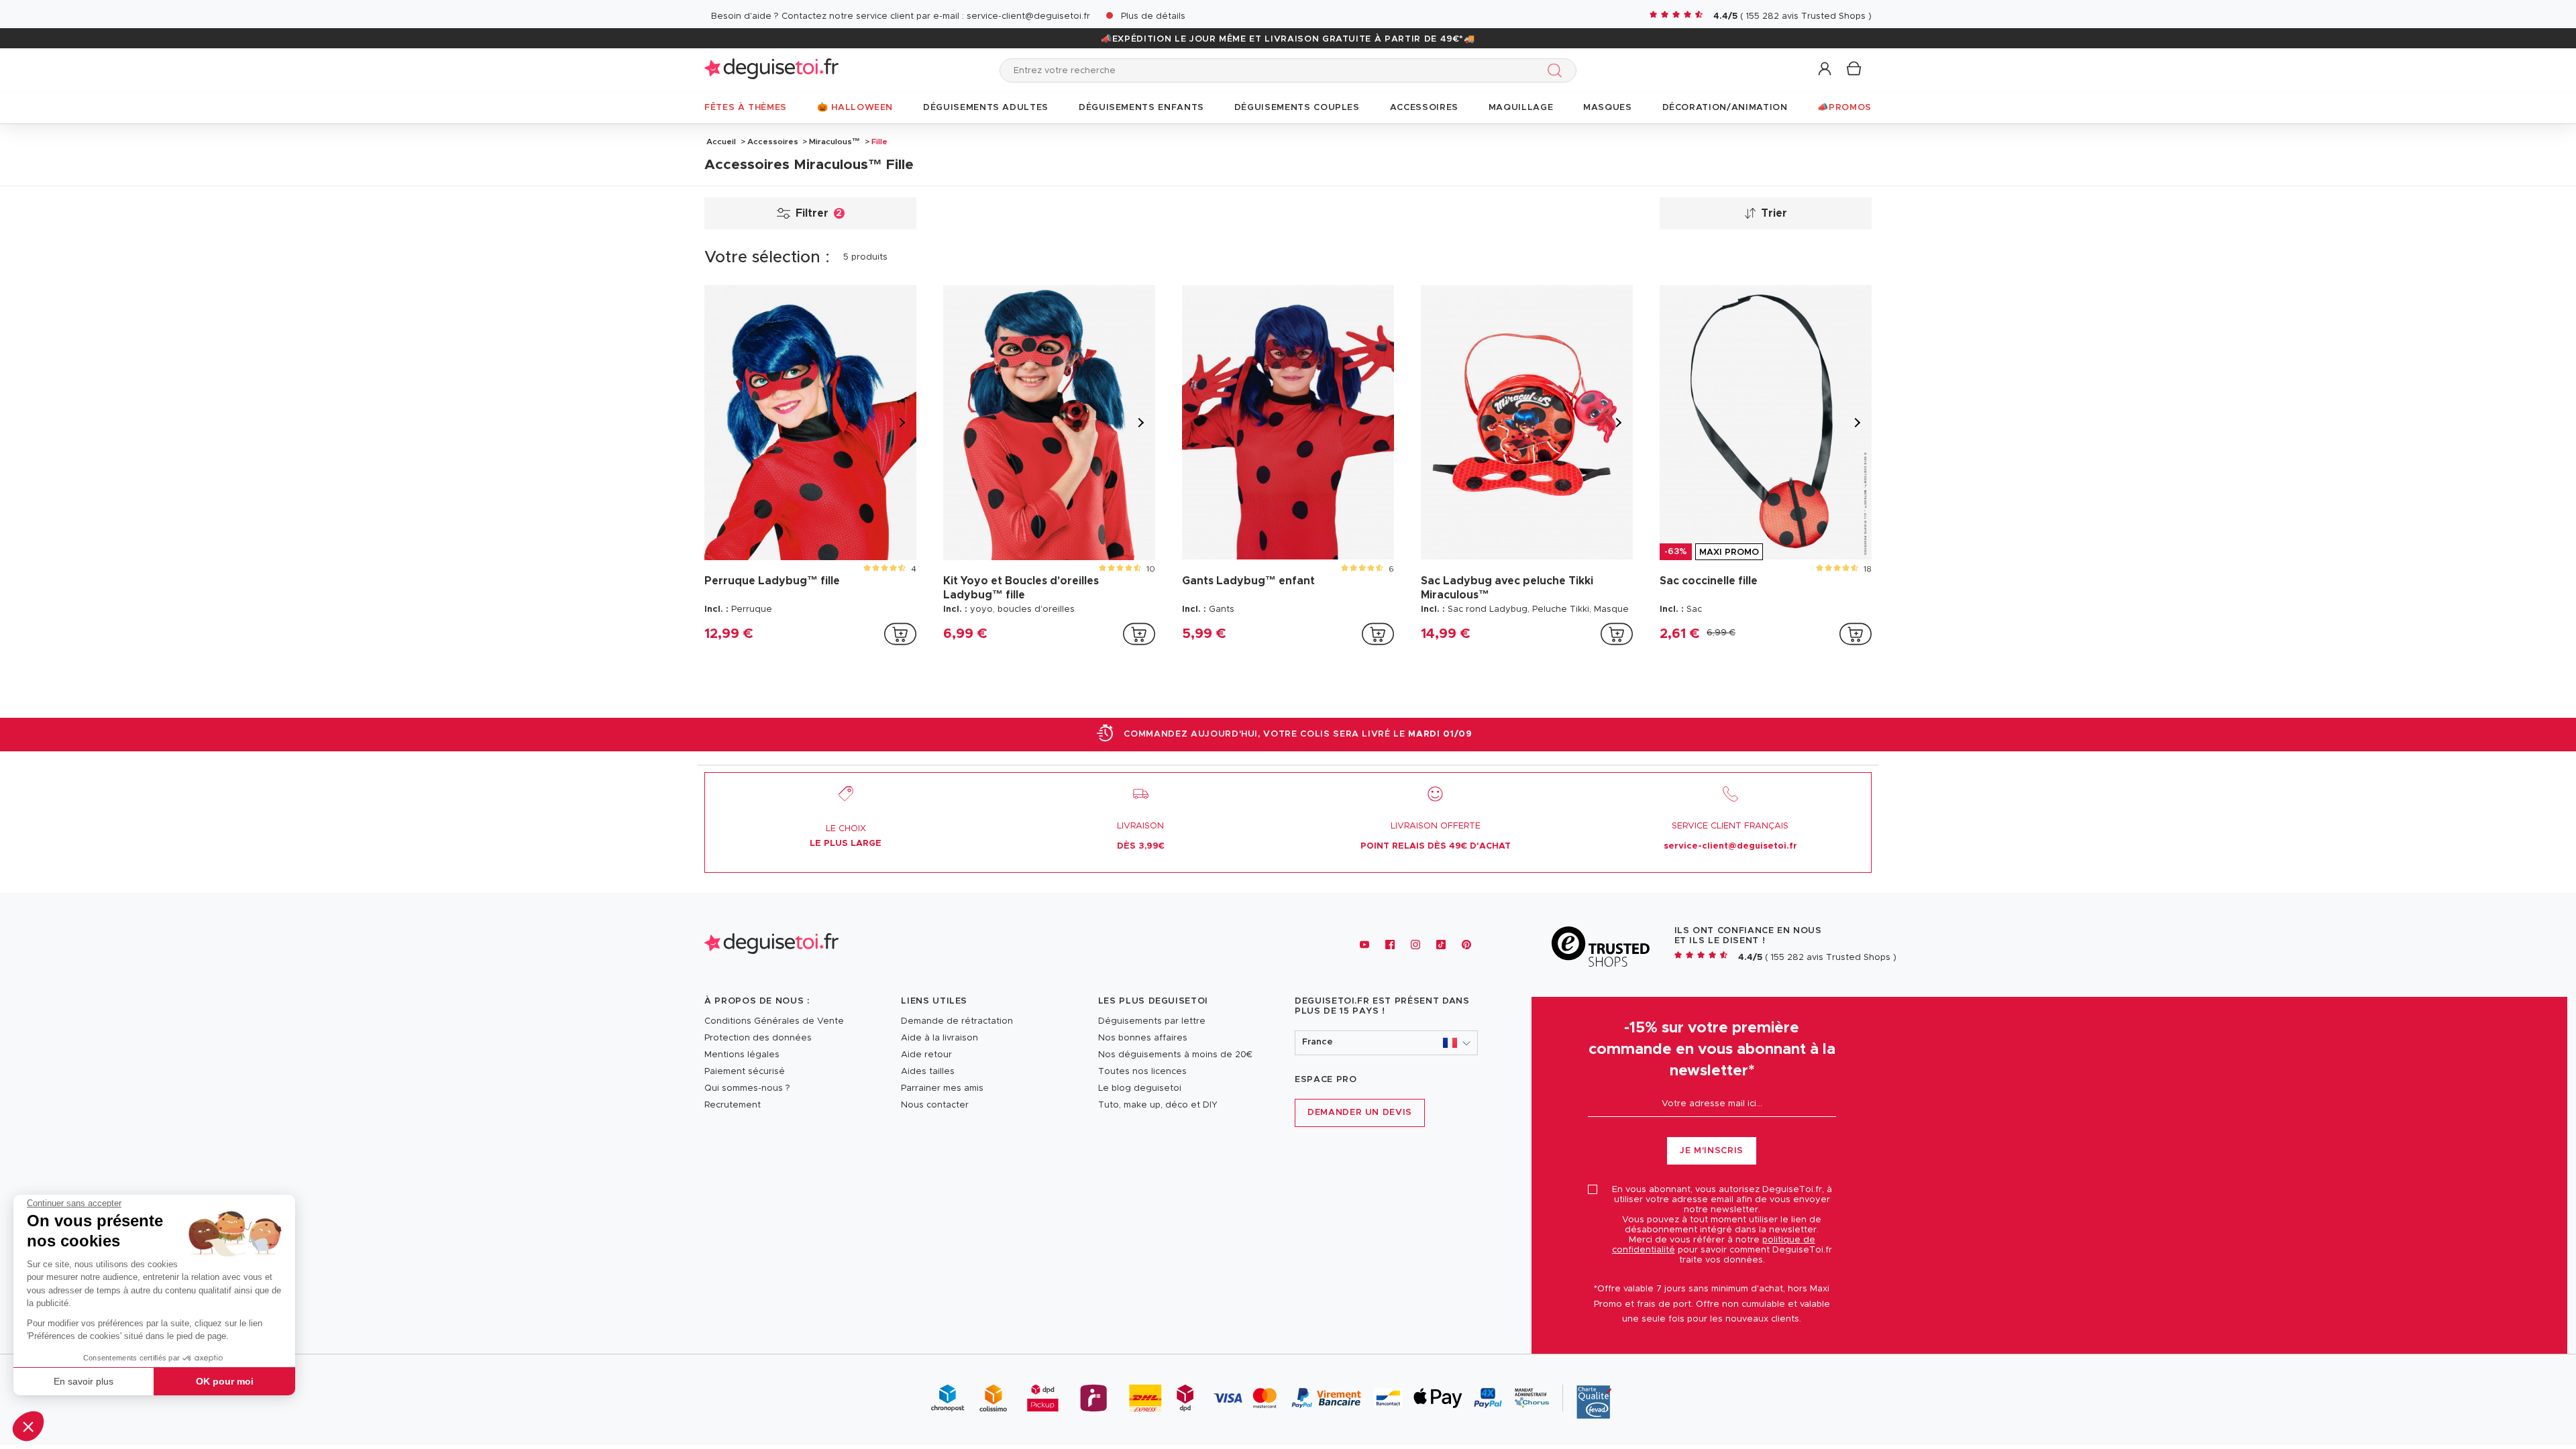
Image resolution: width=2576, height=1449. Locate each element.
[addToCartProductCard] (900, 634)
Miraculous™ (835, 142)
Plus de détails (1153, 16)
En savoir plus (84, 1381)
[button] (28, 1426)
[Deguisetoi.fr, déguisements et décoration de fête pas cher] (771, 70)
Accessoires (773, 142)
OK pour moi (225, 1381)
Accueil (721, 142)
